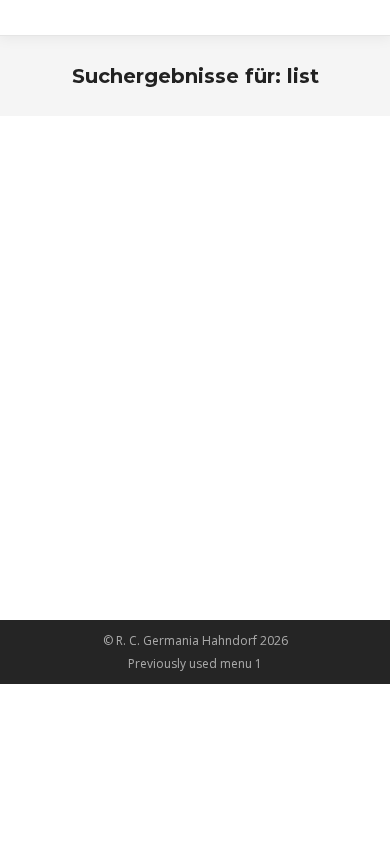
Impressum (104, 231)
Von (123, 266)
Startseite (97, 473)
